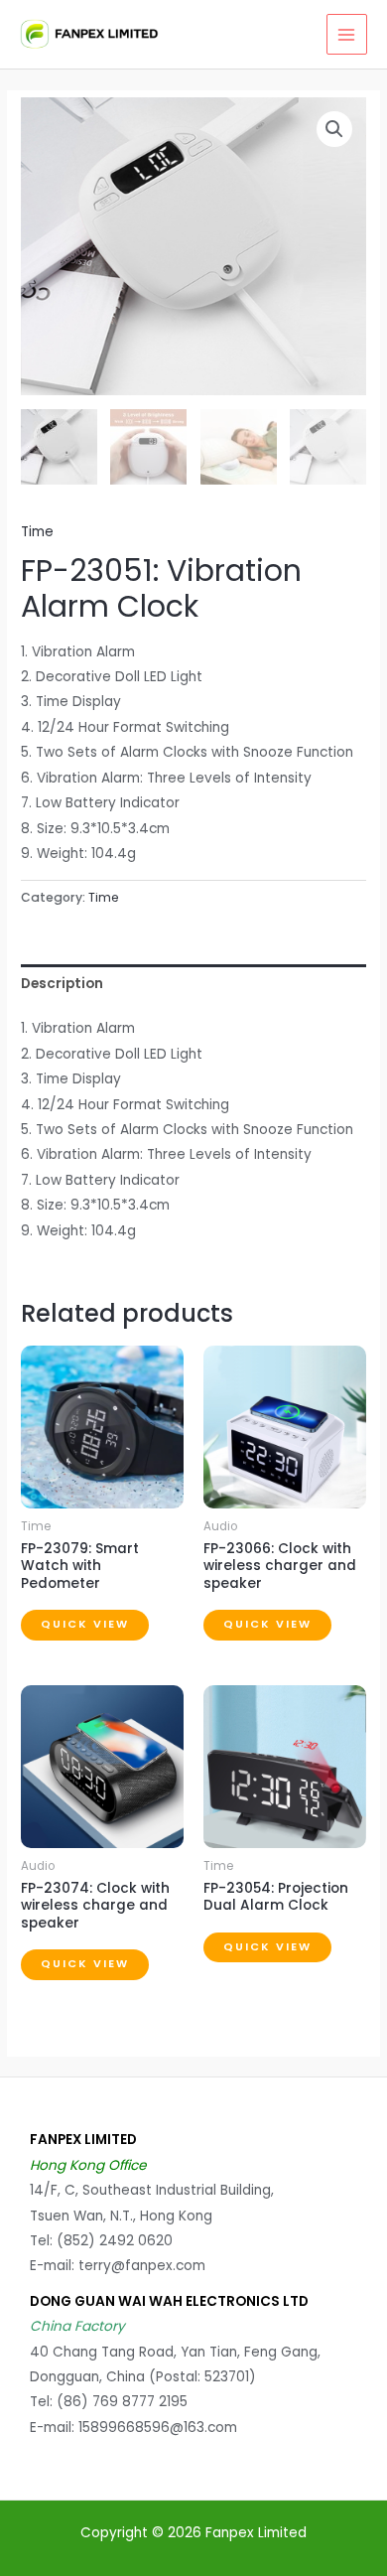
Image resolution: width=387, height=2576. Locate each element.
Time (37, 532)
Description (62, 984)
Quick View (85, 1624)
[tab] (193, 984)
